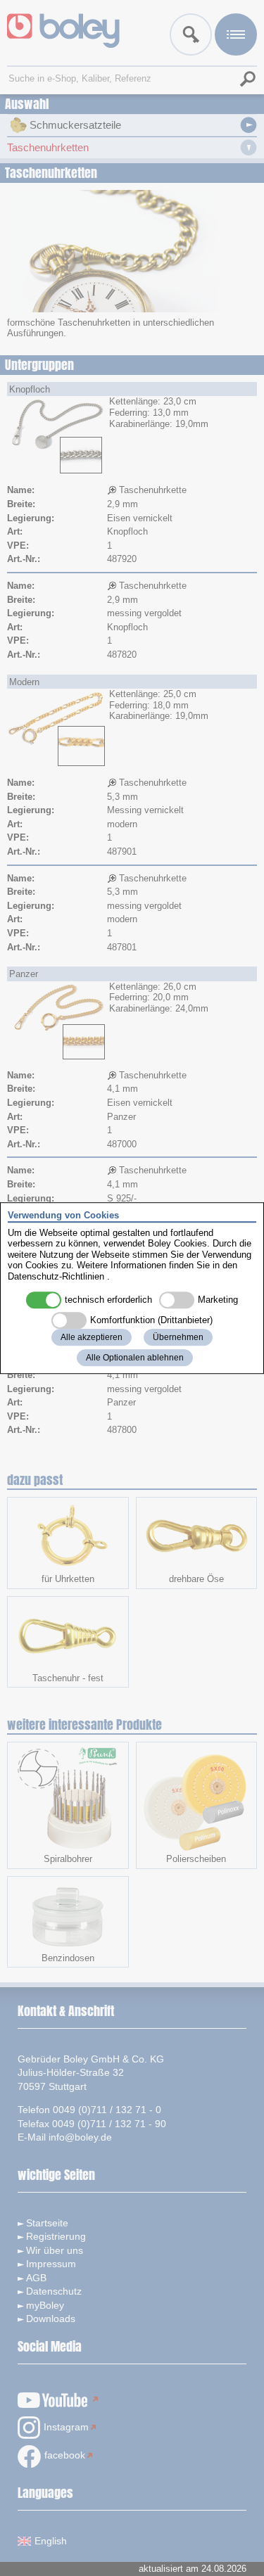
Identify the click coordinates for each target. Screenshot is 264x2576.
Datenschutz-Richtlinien (56, 1276)
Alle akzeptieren (92, 1337)
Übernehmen (178, 1337)
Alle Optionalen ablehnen (135, 1358)
